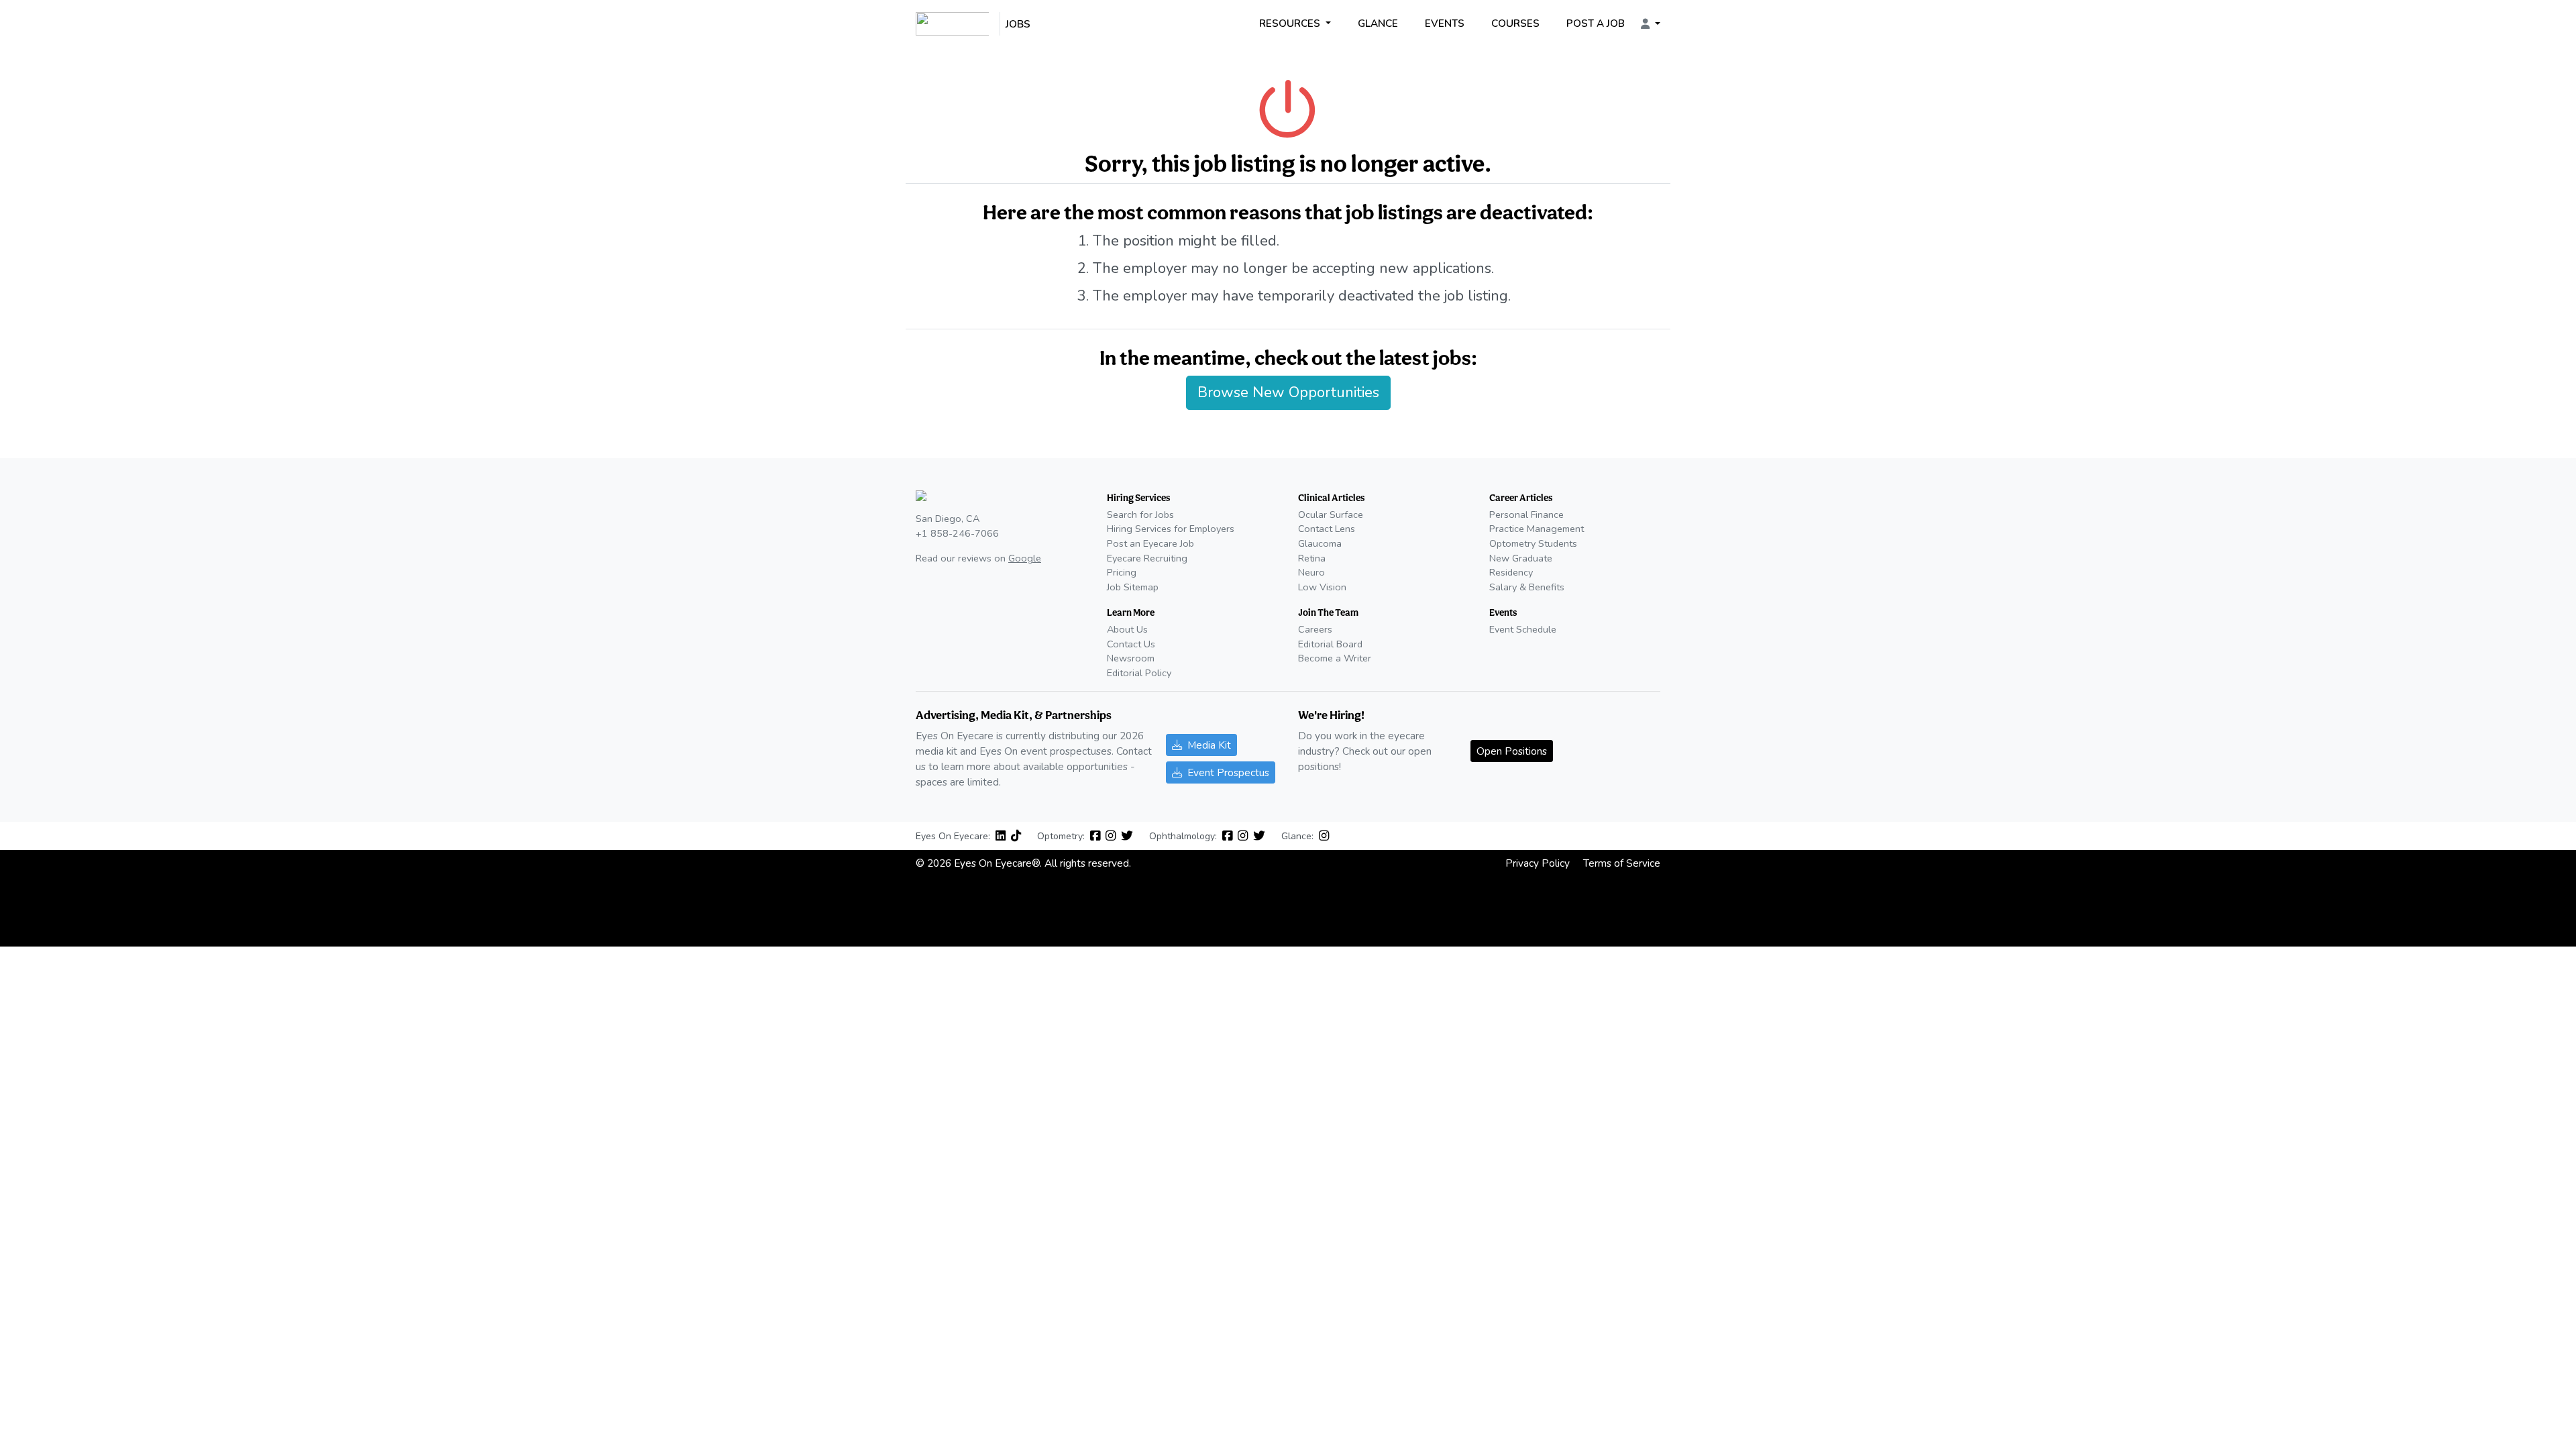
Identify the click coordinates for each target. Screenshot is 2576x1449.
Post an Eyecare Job (1150, 543)
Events (1445, 23)
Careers (1315, 629)
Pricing (1122, 572)
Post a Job (1596, 23)
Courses (1515, 23)
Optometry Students (1533, 543)
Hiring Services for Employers (1171, 529)
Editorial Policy (1139, 673)
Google (1025, 558)
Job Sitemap (1133, 587)
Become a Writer (1335, 658)
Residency (1511, 572)
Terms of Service (1622, 863)
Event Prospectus (1228, 772)
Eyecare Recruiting (1147, 558)
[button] (1651, 24)
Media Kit (1209, 745)
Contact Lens (1327, 529)
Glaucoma (1320, 543)
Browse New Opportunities (1288, 392)
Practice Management (1537, 529)
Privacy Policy (1538, 863)
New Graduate (1521, 558)
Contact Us (1131, 644)
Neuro (1311, 572)
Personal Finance (1526, 515)
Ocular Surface (1331, 515)
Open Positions (1512, 751)
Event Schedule (1523, 629)
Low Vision (1322, 587)
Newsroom (1131, 658)
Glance (1378, 23)
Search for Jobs (1140, 515)
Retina (1312, 558)
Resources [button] (1291, 23)
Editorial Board (1330, 644)
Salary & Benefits (1527, 587)
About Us (1127, 629)
